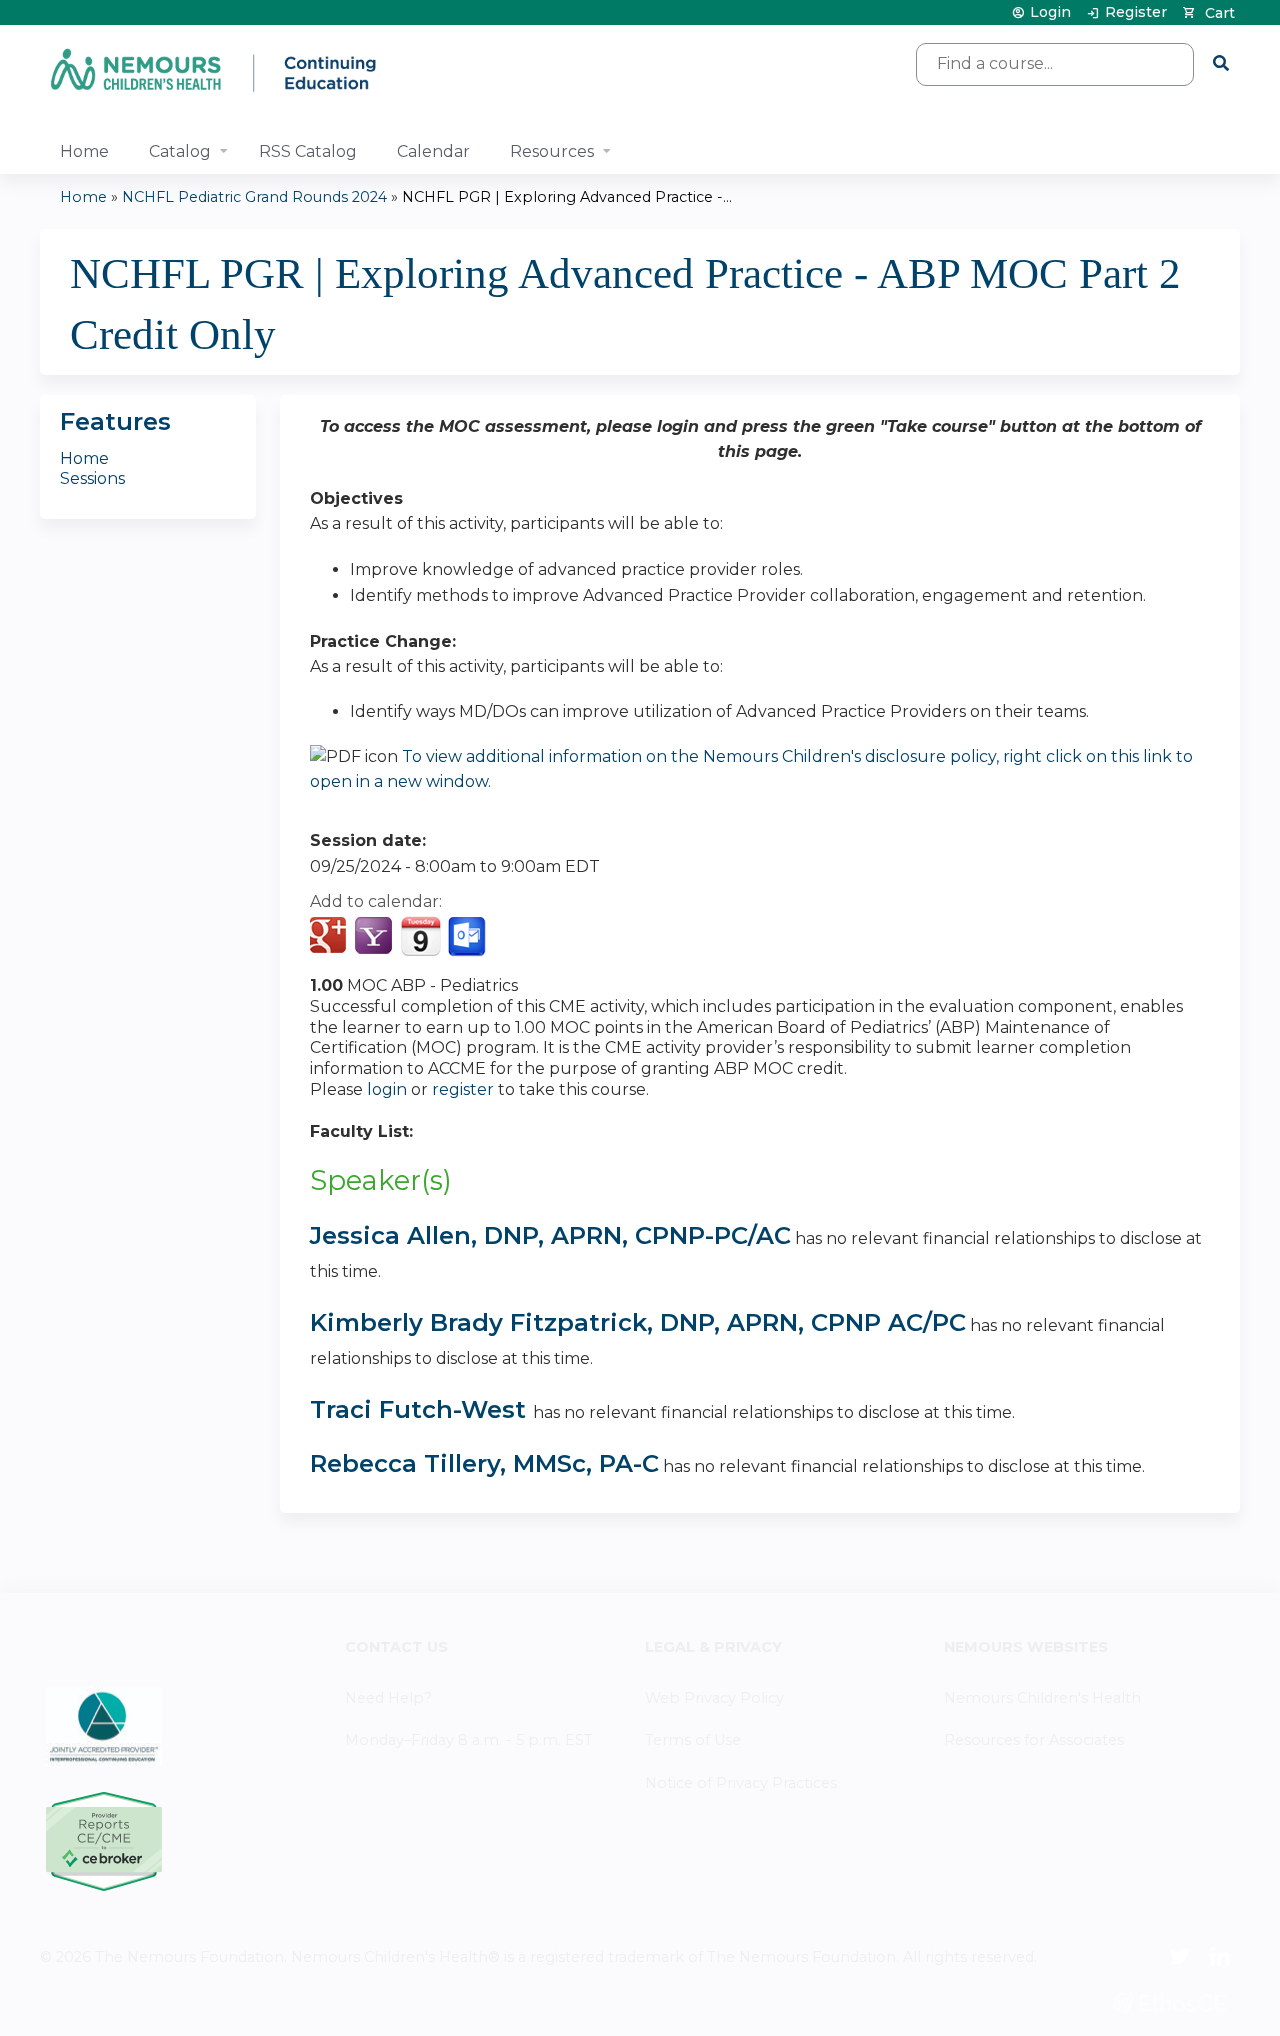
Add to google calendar (330, 937)
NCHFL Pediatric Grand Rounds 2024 (254, 197)
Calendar (433, 151)
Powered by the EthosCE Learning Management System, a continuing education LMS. (1169, 2002)
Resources (552, 151)
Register (1136, 12)
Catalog (180, 151)
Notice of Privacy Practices (741, 1783)
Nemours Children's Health (1042, 1698)
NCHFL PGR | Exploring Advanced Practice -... (567, 197)
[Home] (215, 69)
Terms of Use (693, 1740)
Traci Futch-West (421, 1409)
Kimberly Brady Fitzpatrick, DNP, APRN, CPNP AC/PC (638, 1322)
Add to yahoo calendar (375, 937)
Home (84, 151)
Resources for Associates (1034, 1740)
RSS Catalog (308, 151)
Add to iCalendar (420, 936)
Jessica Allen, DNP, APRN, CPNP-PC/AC (550, 1235)
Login (1050, 12)
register (463, 1089)
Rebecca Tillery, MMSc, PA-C (484, 1463)
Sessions (92, 478)
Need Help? (388, 1698)
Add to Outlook (468, 937)
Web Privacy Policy (714, 1698)
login (387, 1089)
